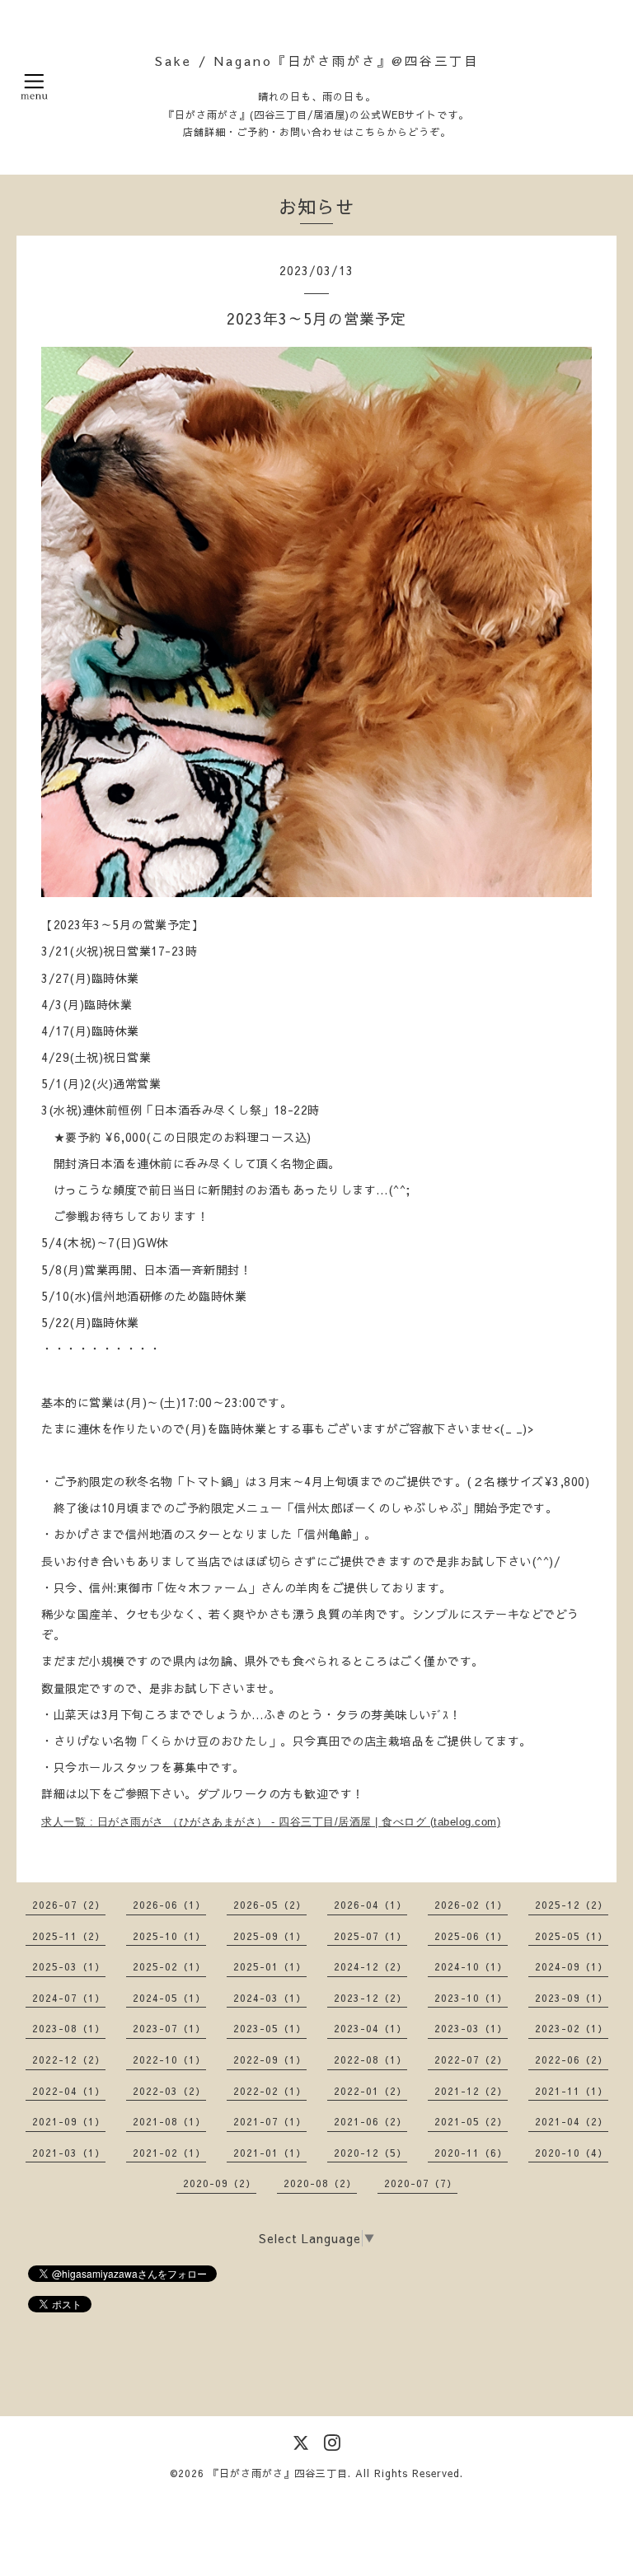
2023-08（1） (69, 2028)
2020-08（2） (320, 2183)
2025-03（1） (69, 1966)
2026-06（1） (169, 1905)
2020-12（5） (370, 2153)
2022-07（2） (471, 2059)
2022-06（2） (572, 2059)
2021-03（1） (69, 2153)
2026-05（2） (270, 1905)
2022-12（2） (69, 2059)
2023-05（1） (270, 2028)
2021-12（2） (471, 2091)
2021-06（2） (370, 2121)
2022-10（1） (169, 2059)
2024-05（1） (169, 1998)
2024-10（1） (471, 1966)
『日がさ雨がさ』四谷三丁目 (278, 2473)
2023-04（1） (370, 2028)
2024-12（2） (370, 1966)
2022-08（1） (370, 2059)
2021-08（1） (169, 2121)
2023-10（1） (471, 1998)
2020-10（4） (572, 2153)
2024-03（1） (270, 1998)
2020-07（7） (421, 2183)
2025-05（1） (572, 1936)
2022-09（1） (270, 2059)
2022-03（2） (169, 2091)
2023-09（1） (572, 1998)
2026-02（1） (471, 1905)
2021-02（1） (169, 2153)
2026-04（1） (370, 1905)
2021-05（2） (471, 2121)
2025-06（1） (471, 1936)
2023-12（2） (370, 1998)
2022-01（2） (370, 2091)
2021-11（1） (572, 2091)
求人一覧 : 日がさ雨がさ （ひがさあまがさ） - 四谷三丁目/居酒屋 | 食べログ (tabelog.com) (271, 1822)
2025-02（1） (169, 1966)
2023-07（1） (169, 2028)
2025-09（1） (270, 1936)
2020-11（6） (471, 2153)
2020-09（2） (220, 2183)
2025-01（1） (270, 1966)
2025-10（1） (169, 1936)
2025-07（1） (370, 1936)
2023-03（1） (471, 2028)
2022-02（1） (270, 2091)
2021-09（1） (69, 2121)
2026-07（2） (69, 1905)
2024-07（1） (69, 1998)
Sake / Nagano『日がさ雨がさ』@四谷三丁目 (317, 61)
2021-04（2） (572, 2121)
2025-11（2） (69, 1936)
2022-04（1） (69, 2091)
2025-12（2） (572, 1905)
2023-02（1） (572, 2028)
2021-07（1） (270, 2121)
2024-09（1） (572, 1966)
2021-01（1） (270, 2153)
